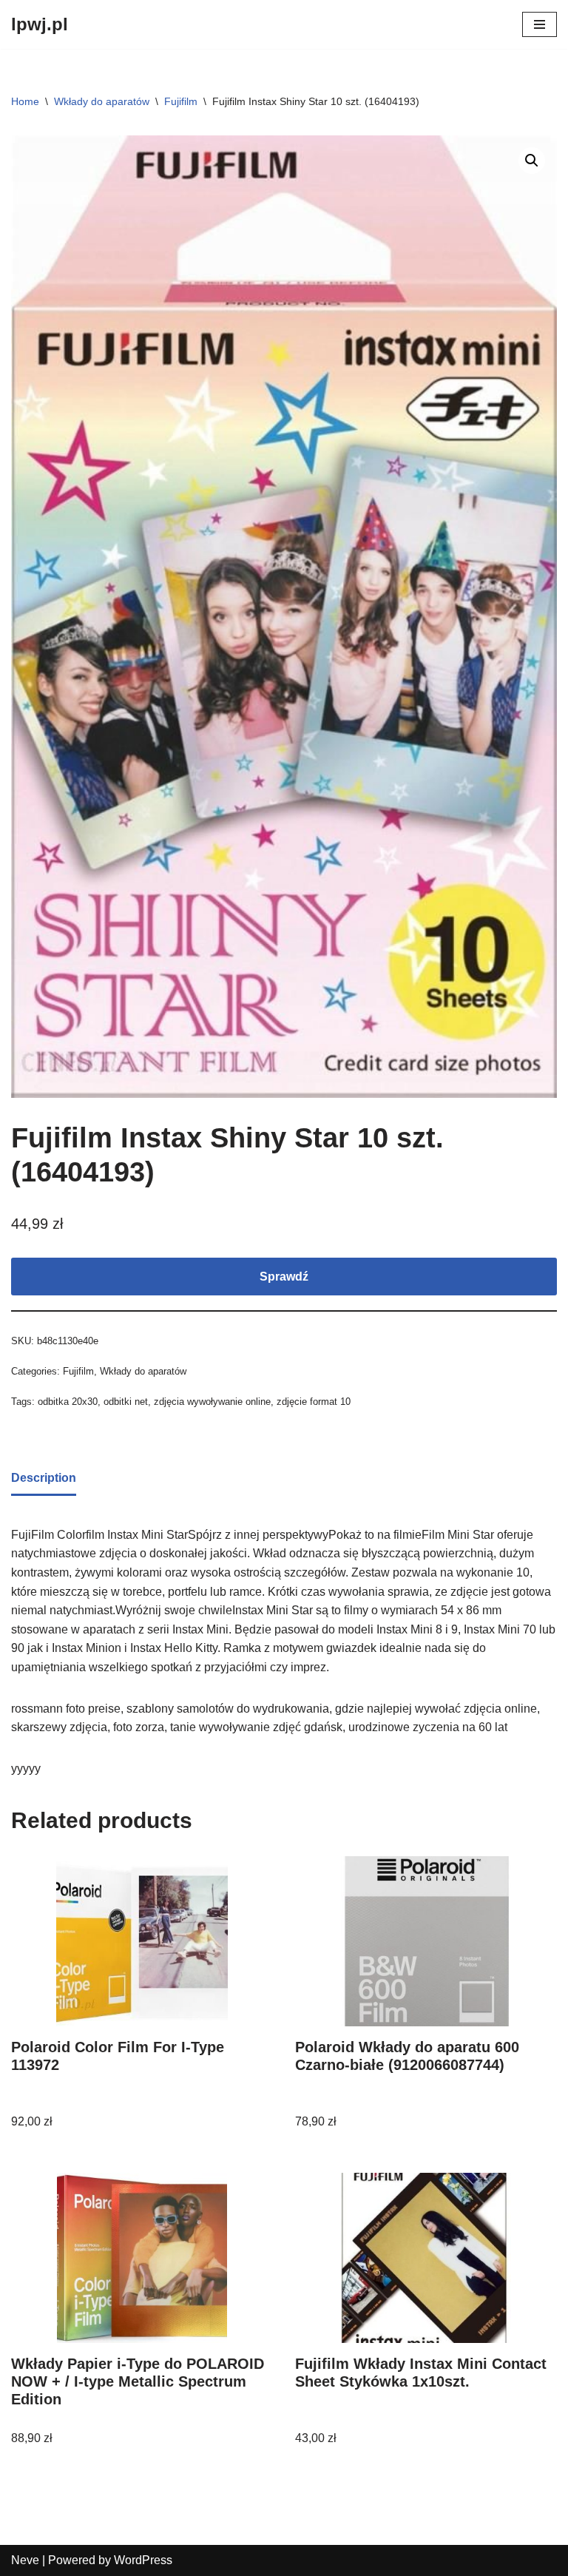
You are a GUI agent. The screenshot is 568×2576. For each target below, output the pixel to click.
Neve (25, 2560)
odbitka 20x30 (68, 1402)
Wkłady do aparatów (102, 101)
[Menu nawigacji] (540, 24)
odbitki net (126, 1402)
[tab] (44, 1479)
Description (44, 1478)
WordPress (143, 2560)
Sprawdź (284, 1277)
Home (25, 101)
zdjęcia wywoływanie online (212, 1402)
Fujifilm (181, 101)
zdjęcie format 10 (314, 1402)
